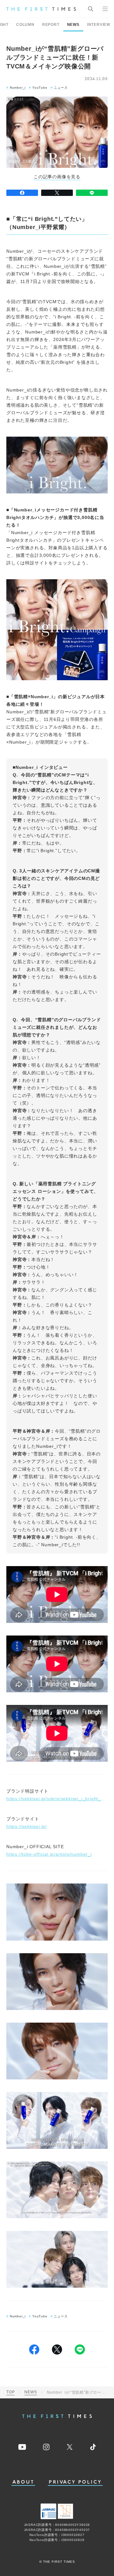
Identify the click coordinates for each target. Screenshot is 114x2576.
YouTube (40, 88)
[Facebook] (22, 193)
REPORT (51, 25)
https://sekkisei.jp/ (27, 1826)
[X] (57, 193)
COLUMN (25, 25)
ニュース (61, 88)
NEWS (73, 25)
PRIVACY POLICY (75, 2482)
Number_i (18, 88)
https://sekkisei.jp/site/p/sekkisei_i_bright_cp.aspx (57, 1799)
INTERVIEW (99, 25)
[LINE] (92, 193)
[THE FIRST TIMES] (41, 9)
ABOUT (23, 2482)
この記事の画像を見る (57, 177)
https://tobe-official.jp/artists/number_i (49, 1854)
